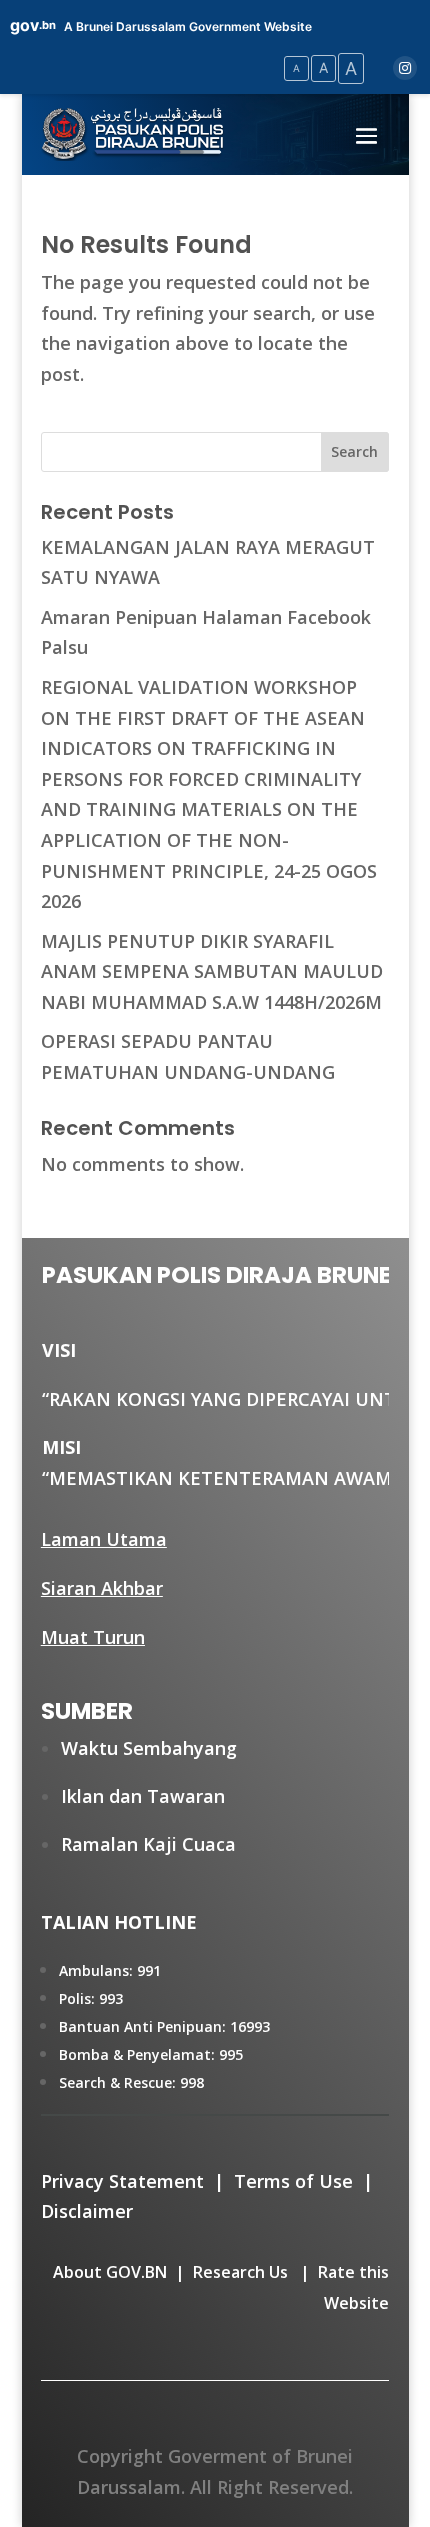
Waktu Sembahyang (149, 1748)
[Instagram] (405, 68)
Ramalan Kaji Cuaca (148, 1844)
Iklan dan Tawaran (143, 1796)
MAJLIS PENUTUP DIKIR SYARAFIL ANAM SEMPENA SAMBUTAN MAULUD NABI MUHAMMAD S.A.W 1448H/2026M (212, 971)
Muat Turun (93, 1637)
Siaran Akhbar (102, 1588)
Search (354, 451)
